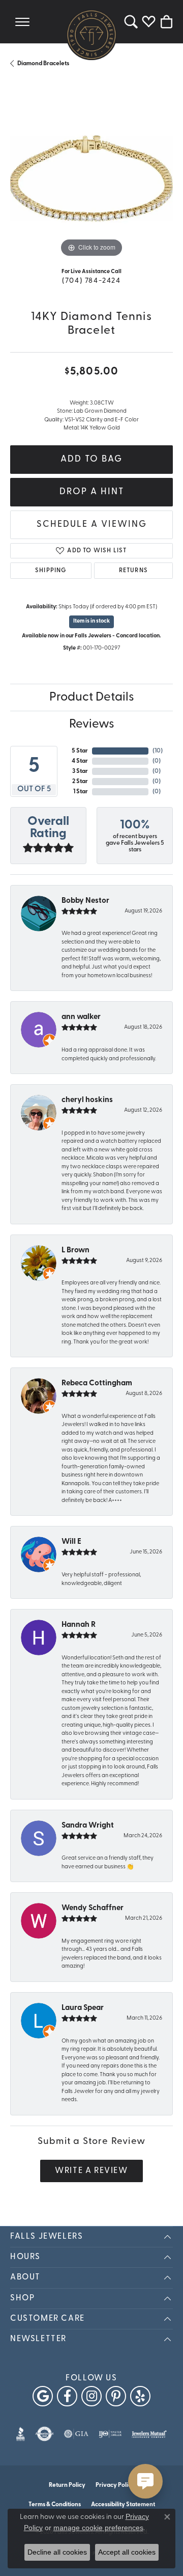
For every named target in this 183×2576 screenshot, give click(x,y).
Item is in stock (91, 621)
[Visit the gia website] (76, 2434)
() (158, 751)
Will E (71, 1542)
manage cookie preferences (98, 2528)
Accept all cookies (127, 2552)
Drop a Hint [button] (92, 492)
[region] (91, 178)
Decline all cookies (57, 2552)
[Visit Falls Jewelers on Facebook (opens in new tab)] (67, 2396)
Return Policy (67, 2485)
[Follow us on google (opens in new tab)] (43, 2396)
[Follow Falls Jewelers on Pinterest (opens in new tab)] (116, 2396)
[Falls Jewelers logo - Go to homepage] (91, 35)
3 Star (80, 771)
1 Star (81, 792)
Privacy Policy (115, 2485)
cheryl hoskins (87, 1100)
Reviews (92, 725)
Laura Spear (83, 2008)
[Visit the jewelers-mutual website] (149, 2434)
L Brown (75, 1251)
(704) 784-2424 (91, 281)
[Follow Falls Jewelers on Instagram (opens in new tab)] (91, 2396)
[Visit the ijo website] (110, 2434)
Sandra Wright (88, 1826)
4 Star (80, 761)
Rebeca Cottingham (97, 1384)
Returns (133, 571)
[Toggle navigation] (22, 22)
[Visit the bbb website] (21, 2434)
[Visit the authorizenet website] (44, 2434)
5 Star (80, 751)
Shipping (51, 571)
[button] (131, 22)
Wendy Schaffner (93, 1908)
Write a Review (91, 2171)
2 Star (80, 782)
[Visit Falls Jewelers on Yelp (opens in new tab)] (140, 2396)
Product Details (92, 697)
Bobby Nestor (85, 901)
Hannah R (79, 1625)
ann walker (81, 1017)
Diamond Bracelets (43, 64)
